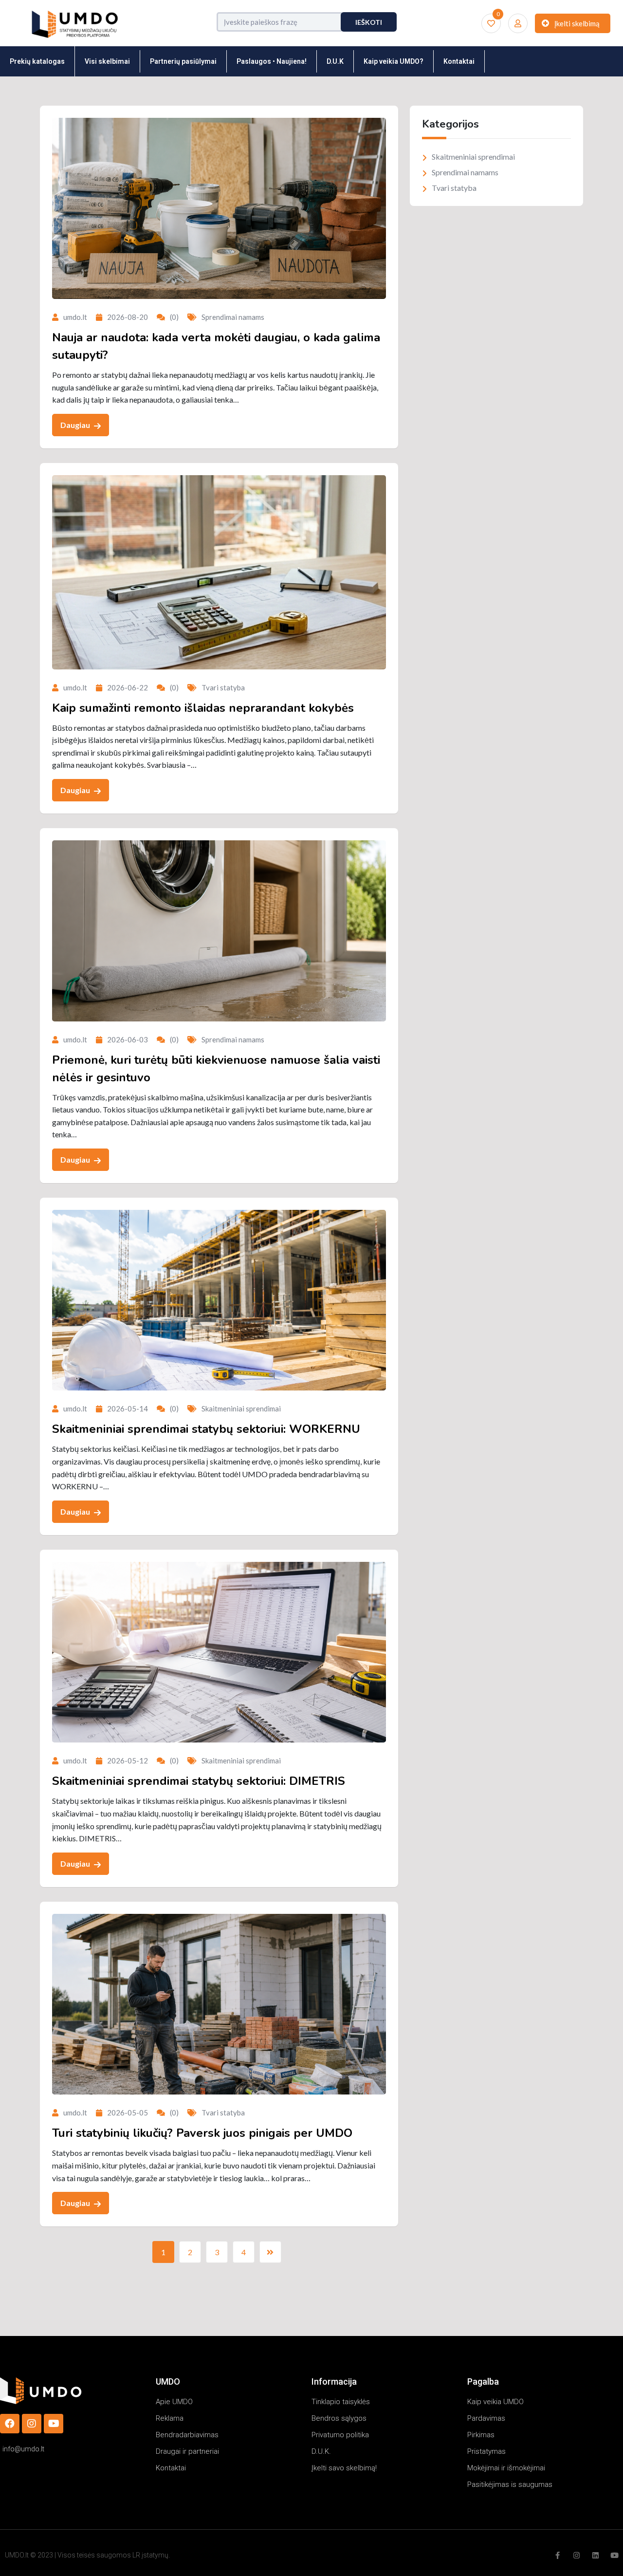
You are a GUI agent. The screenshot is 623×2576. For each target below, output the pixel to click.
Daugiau (76, 425)
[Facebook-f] (558, 2555)
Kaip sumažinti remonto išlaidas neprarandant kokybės (203, 708)
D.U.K (335, 61)
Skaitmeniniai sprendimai (241, 1408)
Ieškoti (369, 22)
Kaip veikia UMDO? (394, 61)
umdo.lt (75, 317)
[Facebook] (10, 2424)
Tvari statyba (223, 687)
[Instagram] (32, 2424)
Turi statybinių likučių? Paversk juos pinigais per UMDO (202, 2133)
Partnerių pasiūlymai (183, 61)
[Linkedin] (596, 2555)
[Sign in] (518, 23)
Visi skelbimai (107, 61)
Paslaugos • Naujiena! (272, 61)
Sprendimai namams (233, 317)
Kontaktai (459, 61)
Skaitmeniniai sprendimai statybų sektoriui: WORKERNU (206, 1429)
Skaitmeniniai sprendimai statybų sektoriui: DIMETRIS (199, 1781)
